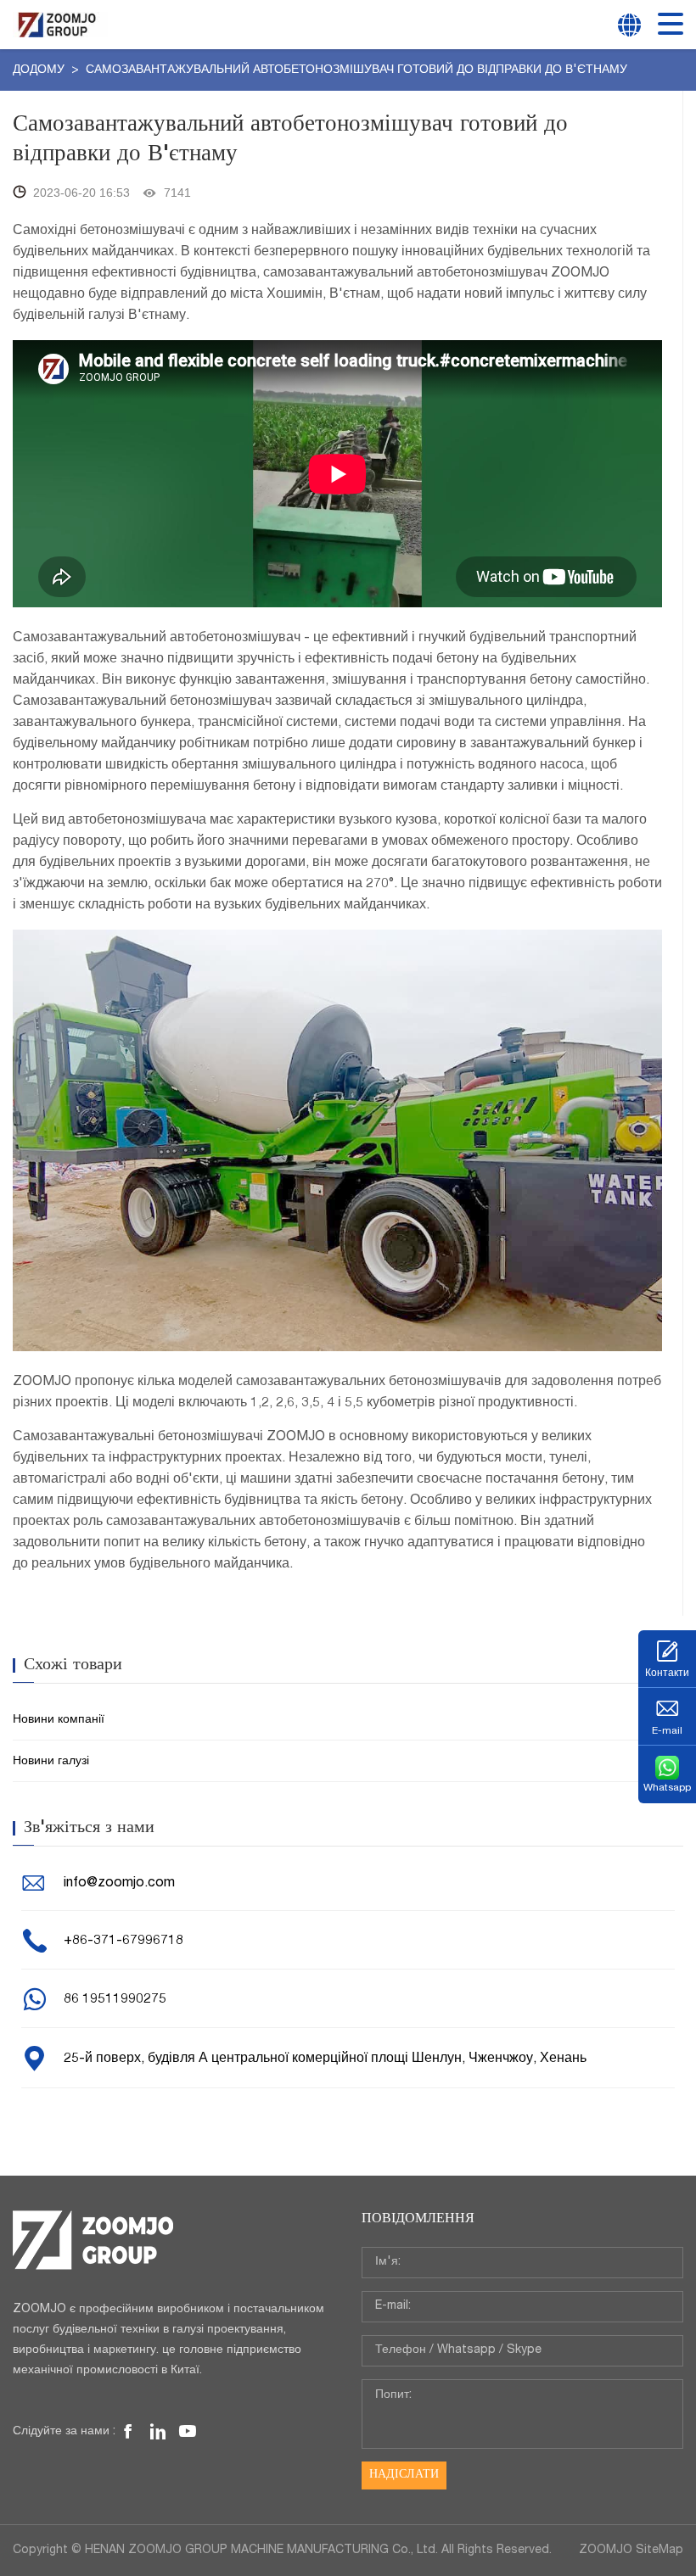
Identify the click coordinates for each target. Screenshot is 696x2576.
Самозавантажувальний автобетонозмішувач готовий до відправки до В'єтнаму (356, 70)
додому (40, 70)
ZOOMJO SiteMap (631, 2551)
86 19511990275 (115, 2000)
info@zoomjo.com (119, 1884)
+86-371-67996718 (123, 1942)
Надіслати (404, 2475)
